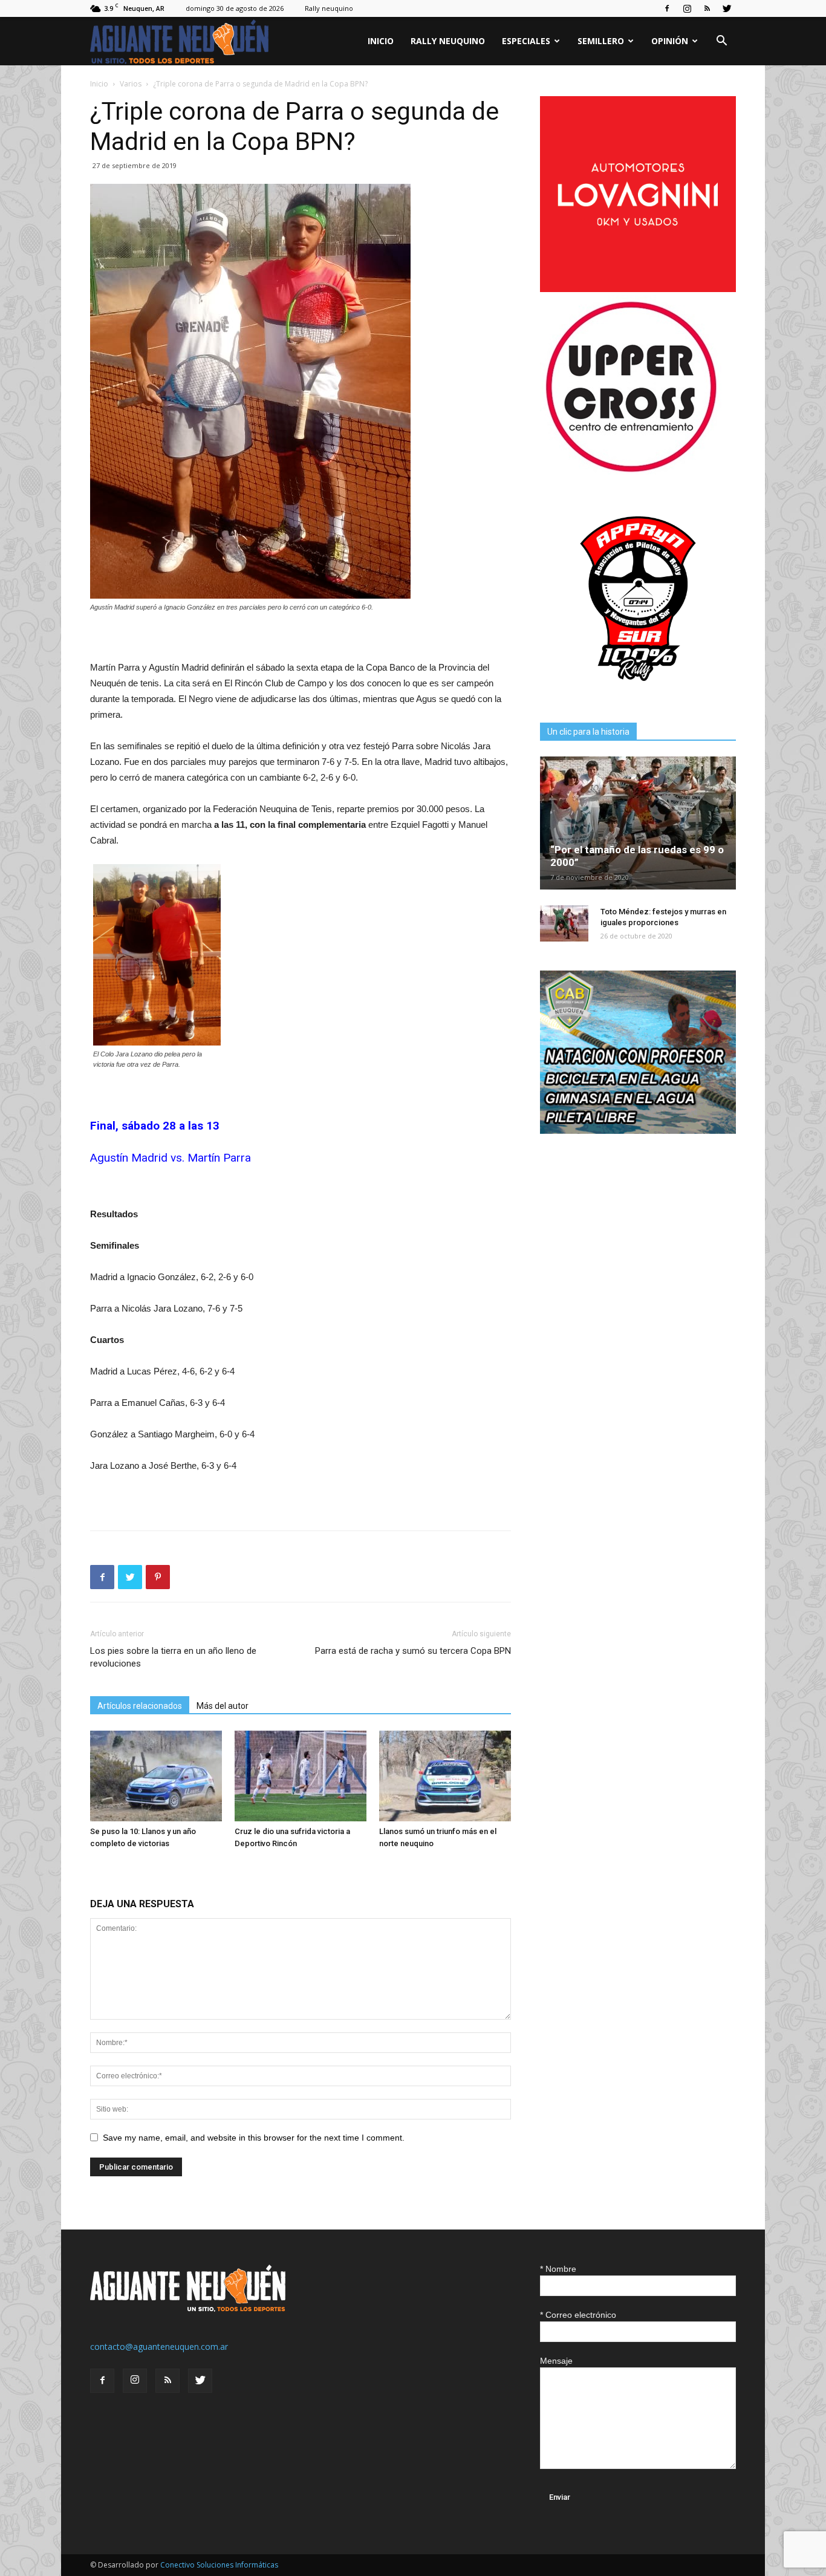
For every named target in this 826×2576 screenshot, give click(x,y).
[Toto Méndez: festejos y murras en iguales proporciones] (564, 923)
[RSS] (707, 8)
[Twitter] (727, 8)
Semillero (601, 41)
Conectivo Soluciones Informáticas (219, 2565)
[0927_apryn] (638, 693)
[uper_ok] (631, 471)
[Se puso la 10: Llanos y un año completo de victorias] (156, 1776)
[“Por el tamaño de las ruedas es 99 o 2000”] (638, 823)
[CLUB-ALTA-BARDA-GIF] (638, 1130)
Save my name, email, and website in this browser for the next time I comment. (254, 2138)
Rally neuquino (329, 8)
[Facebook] (667, 8)
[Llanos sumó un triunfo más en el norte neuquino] (445, 1776)
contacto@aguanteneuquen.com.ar (159, 2347)
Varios (131, 84)
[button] (721, 42)
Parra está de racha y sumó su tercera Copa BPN (413, 1651)
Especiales (526, 41)
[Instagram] (687, 8)
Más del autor (223, 1706)
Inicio (381, 41)
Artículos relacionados (140, 1706)
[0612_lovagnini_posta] (638, 289)
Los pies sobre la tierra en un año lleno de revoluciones (173, 1657)
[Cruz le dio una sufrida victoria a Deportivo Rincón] (301, 1776)
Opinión (670, 41)
